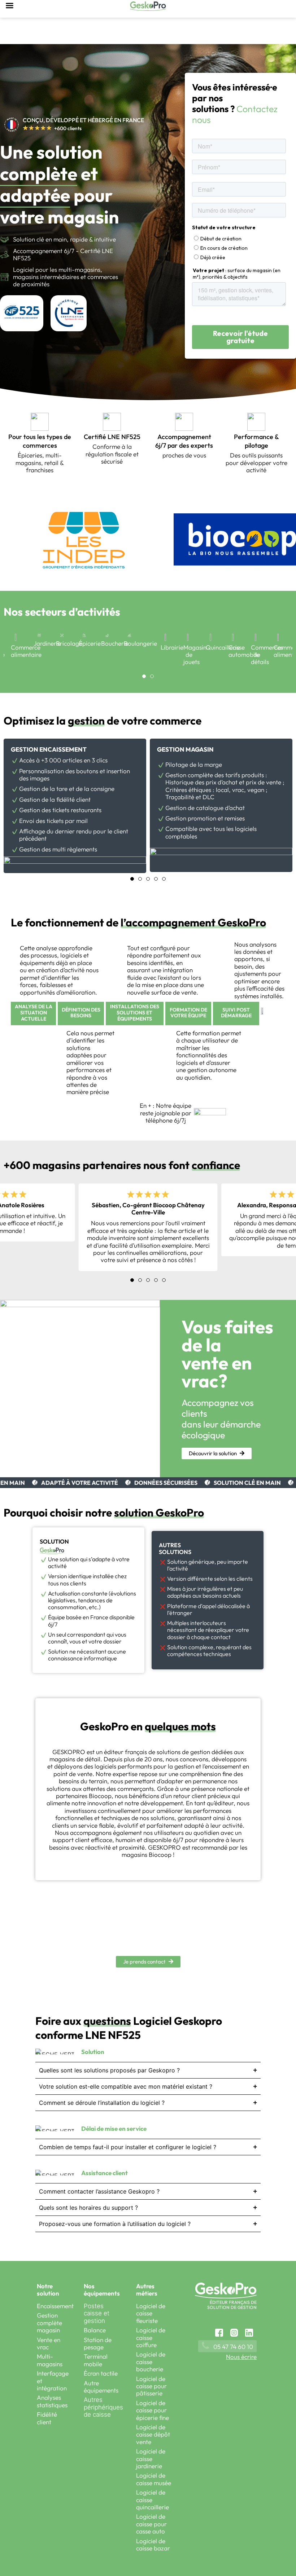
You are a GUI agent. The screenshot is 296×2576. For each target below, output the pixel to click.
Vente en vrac (49, 2343)
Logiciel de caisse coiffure (151, 2337)
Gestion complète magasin (49, 2323)
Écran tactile (101, 2373)
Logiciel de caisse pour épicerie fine (153, 2410)
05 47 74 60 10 (233, 2347)
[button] (210, 674)
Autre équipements (101, 2387)
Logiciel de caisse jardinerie (151, 2458)
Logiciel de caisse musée (154, 2479)
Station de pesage (98, 2343)
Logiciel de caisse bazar (153, 2544)
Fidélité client (47, 2418)
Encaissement (55, 2306)
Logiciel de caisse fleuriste (151, 2313)
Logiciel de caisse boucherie (151, 2362)
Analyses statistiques (52, 2401)
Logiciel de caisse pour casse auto (151, 2524)
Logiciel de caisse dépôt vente (153, 2434)
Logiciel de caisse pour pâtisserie (151, 2386)
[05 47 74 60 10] (205, 2345)
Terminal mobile (96, 2360)
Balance (95, 2330)
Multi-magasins (50, 2360)
